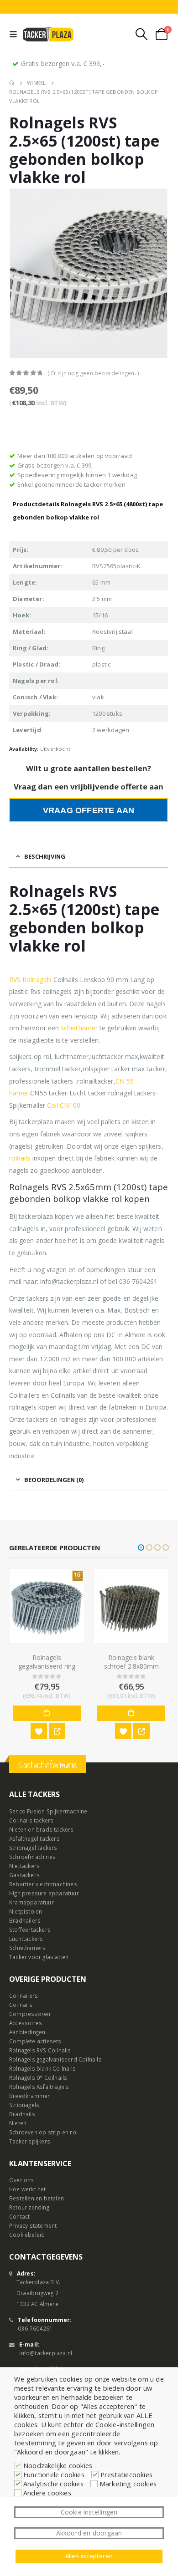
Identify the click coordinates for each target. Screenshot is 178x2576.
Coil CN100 (64, 1105)
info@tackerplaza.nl (46, 2353)
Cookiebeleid (27, 2235)
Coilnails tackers (31, 1820)
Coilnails (21, 2005)
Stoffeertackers (30, 1929)
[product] (61, 1606)
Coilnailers (24, 1996)
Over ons (22, 2180)
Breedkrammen (30, 2096)
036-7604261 (35, 2328)
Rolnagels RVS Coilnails (40, 2050)
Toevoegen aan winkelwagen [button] (61, 1713)
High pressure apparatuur (44, 1893)
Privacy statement (33, 2225)
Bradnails (22, 2114)
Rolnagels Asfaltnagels (39, 2087)
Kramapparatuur (31, 1902)
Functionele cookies (54, 2474)
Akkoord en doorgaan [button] (89, 2533)
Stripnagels (24, 2105)
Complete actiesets (35, 2041)
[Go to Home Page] (12, 83)
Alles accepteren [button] (89, 2556)
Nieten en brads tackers (42, 1829)
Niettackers (24, 1866)
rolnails (20, 1158)
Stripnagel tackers (33, 1848)
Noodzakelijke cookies (58, 2465)
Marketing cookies (128, 2484)
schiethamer (79, 1028)
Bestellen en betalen (37, 2198)
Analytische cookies (53, 2484)
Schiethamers (27, 1948)
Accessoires (26, 2023)
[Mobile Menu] (15, 34)
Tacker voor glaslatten (39, 1957)
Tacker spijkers (30, 2141)
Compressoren (30, 2014)
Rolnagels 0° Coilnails (38, 2077)
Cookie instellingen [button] (89, 2512)
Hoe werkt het (28, 2189)
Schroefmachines (32, 1857)
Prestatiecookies (126, 2474)
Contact (19, 2216)
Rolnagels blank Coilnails (42, 2068)
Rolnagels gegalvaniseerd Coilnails (55, 2059)
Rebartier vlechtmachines (43, 1884)
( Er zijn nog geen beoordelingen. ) (93, 373)
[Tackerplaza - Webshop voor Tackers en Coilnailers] (48, 34)
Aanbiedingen (27, 2032)
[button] (141, 1548)
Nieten (18, 2123)
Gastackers (24, 1875)
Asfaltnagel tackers (34, 1838)
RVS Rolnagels (30, 980)
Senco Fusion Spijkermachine (48, 1811)
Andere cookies (47, 2493)
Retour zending (29, 2207)
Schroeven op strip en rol (43, 2132)
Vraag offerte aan (89, 810)
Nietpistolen (26, 1911)
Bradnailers (25, 1920)
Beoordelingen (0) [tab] (54, 1480)
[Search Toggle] (142, 34)
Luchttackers (26, 1939)
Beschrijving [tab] (45, 856)
